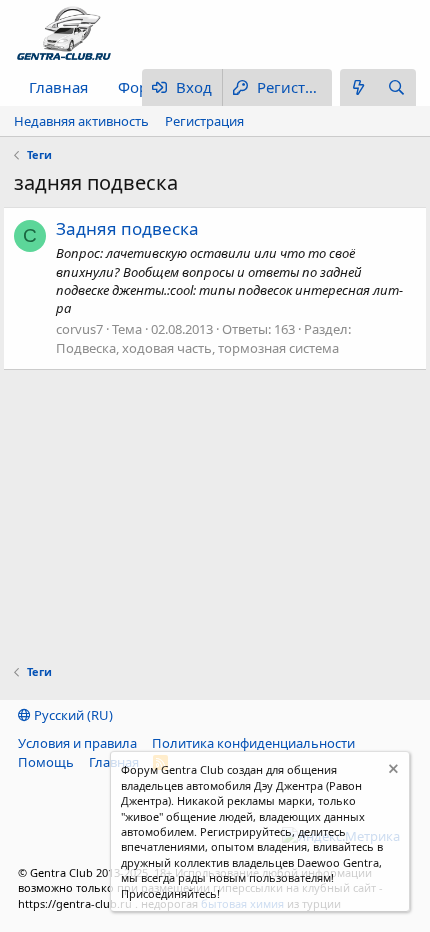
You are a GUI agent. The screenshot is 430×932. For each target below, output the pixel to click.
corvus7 (79, 329)
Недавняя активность (81, 121)
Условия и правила (77, 743)
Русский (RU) (72, 715)
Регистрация (204, 121)
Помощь (46, 762)
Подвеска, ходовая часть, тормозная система (197, 348)
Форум (142, 87)
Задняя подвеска (127, 228)
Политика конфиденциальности (253, 743)
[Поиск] (397, 87)
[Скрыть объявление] (391, 771)
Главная (58, 87)
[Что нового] (359, 87)
